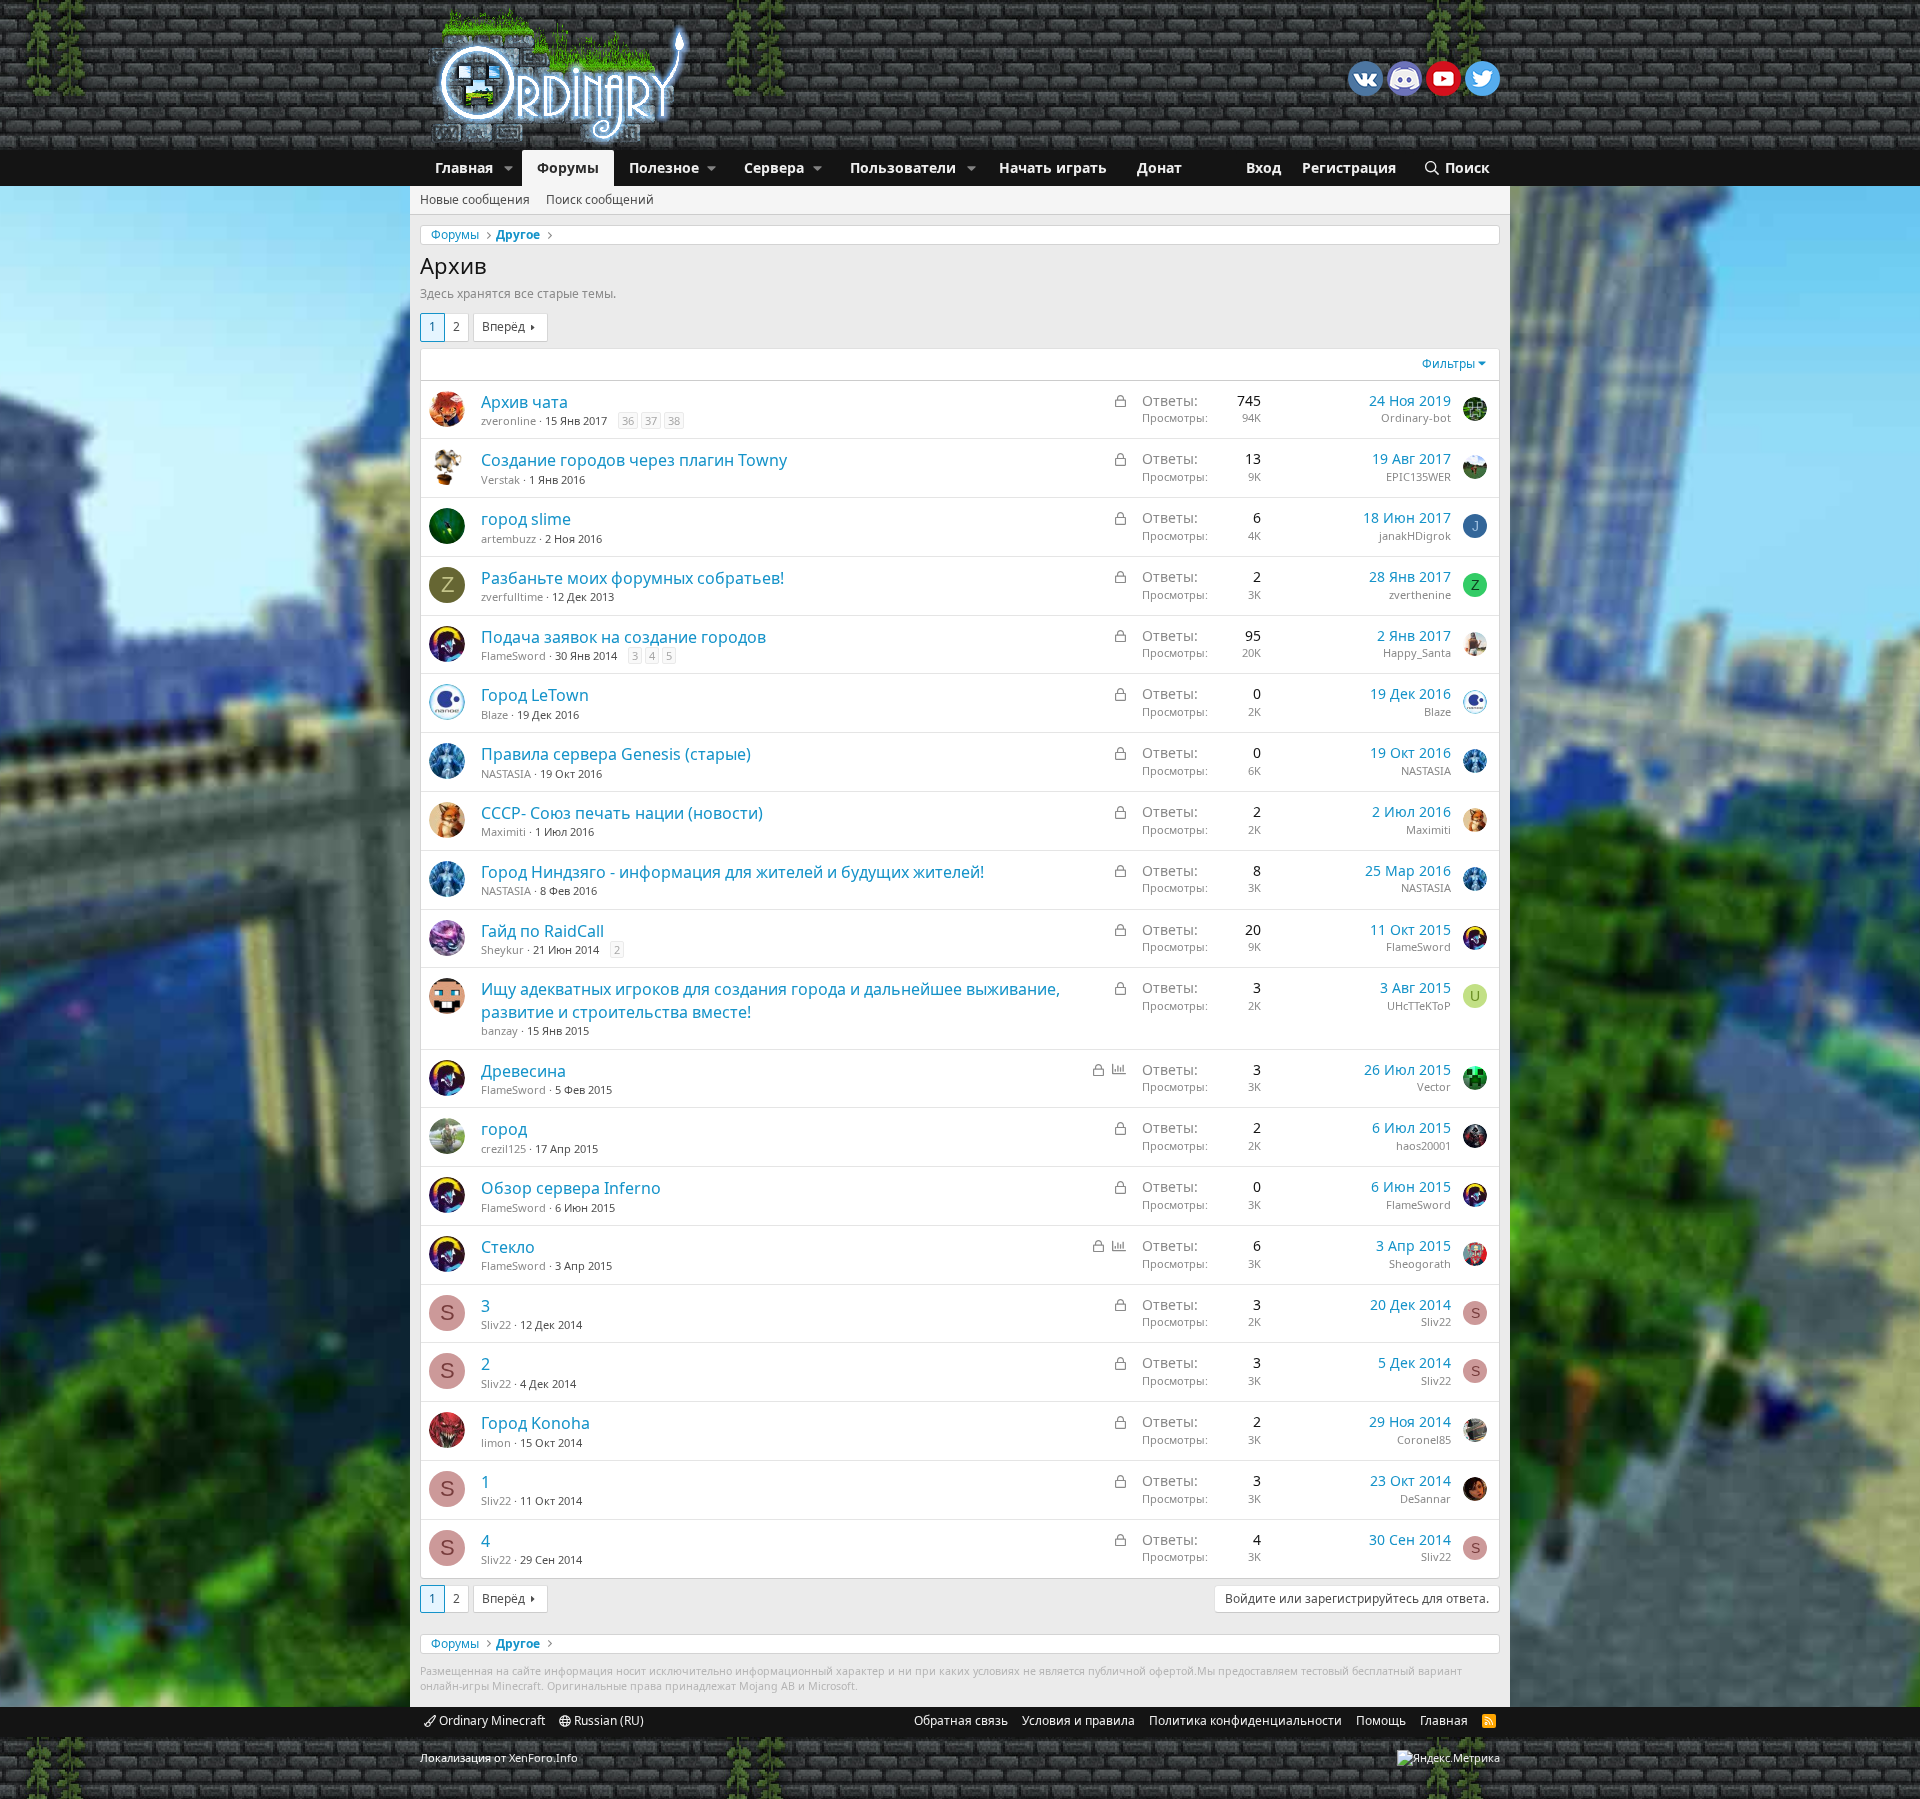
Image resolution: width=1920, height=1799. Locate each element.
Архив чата (524, 402)
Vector (1434, 1086)
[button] (508, 168)
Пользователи (903, 167)
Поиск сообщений (600, 199)
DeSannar (1425, 1498)
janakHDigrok (1415, 535)
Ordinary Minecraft (490, 1720)
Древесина (523, 1071)
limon (496, 1442)
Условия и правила (1078, 1720)
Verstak (500, 479)
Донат (1159, 167)
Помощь (1381, 1720)
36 (628, 420)
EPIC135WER (1418, 476)
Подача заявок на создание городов (623, 637)
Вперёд (503, 326)
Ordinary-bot (1416, 417)
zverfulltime (512, 596)
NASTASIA (506, 773)
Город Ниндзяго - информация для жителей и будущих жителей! (732, 872)
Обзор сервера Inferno (571, 1188)
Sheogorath (1420, 1263)
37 (651, 420)
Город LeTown (535, 695)
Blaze (494, 714)
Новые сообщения (475, 199)
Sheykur (502, 949)
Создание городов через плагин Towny (634, 460)
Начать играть (1053, 167)
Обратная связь (961, 1720)
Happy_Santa (1417, 652)
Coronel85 (1424, 1439)
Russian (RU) (607, 1720)
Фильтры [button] (1448, 363)
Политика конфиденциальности (1245, 1720)
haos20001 (1423, 1145)
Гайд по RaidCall (542, 931)
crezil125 (503, 1148)
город (504, 1129)
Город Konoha (535, 1423)
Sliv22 (496, 1324)
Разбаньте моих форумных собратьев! (632, 578)
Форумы (568, 167)
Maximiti (503, 831)
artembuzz (508, 538)
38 (674, 420)
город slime (526, 519)
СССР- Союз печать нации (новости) (622, 813)
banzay (499, 1030)
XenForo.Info (543, 1757)
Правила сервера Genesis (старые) (616, 754)
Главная (464, 167)
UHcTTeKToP (1419, 1005)
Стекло (508, 1247)
